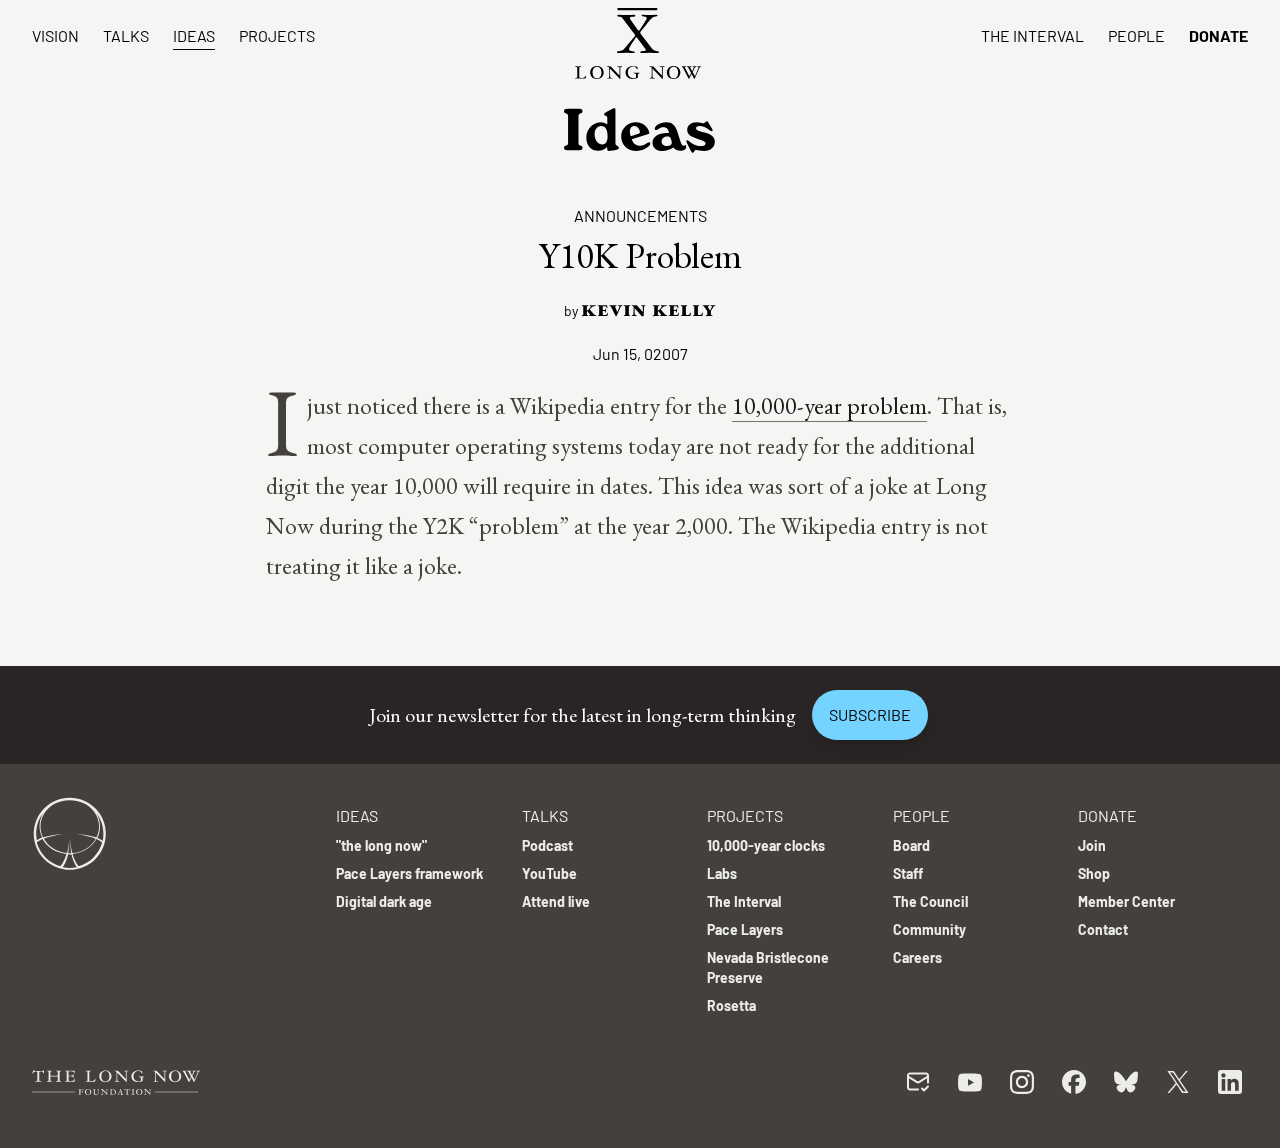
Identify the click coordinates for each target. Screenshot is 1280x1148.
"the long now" (381, 845)
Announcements (640, 215)
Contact (1103, 929)
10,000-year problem (829, 405)
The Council (930, 901)
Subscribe (870, 714)
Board (911, 845)
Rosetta (731, 1005)
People (1136, 35)
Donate (1218, 35)
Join (1092, 845)
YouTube (549, 873)
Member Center (1126, 901)
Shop (1094, 873)
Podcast (547, 845)
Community (929, 929)
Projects (277, 35)
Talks (126, 35)
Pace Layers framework (409, 873)
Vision (55, 35)
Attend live (556, 901)
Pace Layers (745, 929)
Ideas (194, 35)
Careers (917, 957)
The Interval (1032, 35)
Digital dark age (384, 901)
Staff (908, 873)
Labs (722, 873)
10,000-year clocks (766, 845)
